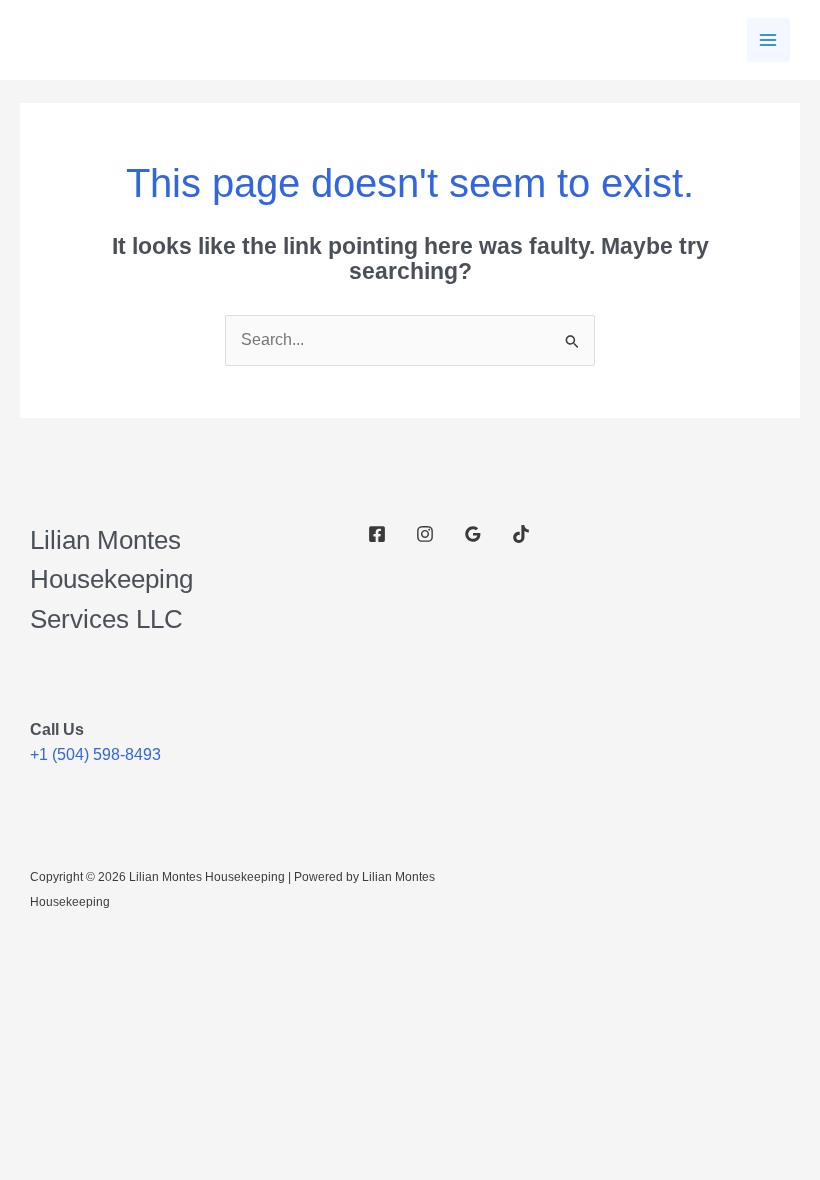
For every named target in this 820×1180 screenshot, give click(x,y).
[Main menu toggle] (768, 39)
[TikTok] (521, 534)
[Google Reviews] (473, 534)
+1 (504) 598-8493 (95, 754)
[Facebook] (377, 534)
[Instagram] (425, 534)
